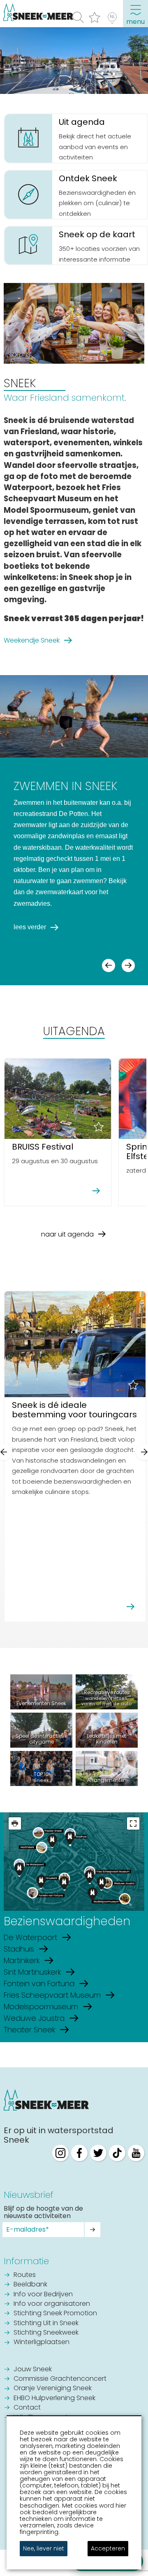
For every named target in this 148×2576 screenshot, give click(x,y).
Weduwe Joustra (34, 2018)
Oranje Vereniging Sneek (53, 2389)
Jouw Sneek (33, 2370)
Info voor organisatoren (52, 2304)
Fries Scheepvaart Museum (52, 1995)
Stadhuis (19, 1949)
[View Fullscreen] (133, 1823)
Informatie (26, 2261)
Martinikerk (22, 1960)
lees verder (30, 927)
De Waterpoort (30, 1937)
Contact (27, 2408)
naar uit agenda (67, 1234)
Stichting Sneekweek (46, 2333)
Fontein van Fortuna (39, 1983)
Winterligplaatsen (42, 2342)
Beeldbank (30, 2285)
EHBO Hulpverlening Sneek (54, 2398)
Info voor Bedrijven (43, 2295)
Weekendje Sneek (32, 640)
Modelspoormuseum (41, 2007)
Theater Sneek (29, 2030)
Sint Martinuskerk (32, 1972)
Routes (25, 2275)
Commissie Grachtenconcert (60, 2379)
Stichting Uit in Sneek (46, 2324)
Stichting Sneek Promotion (55, 2314)
